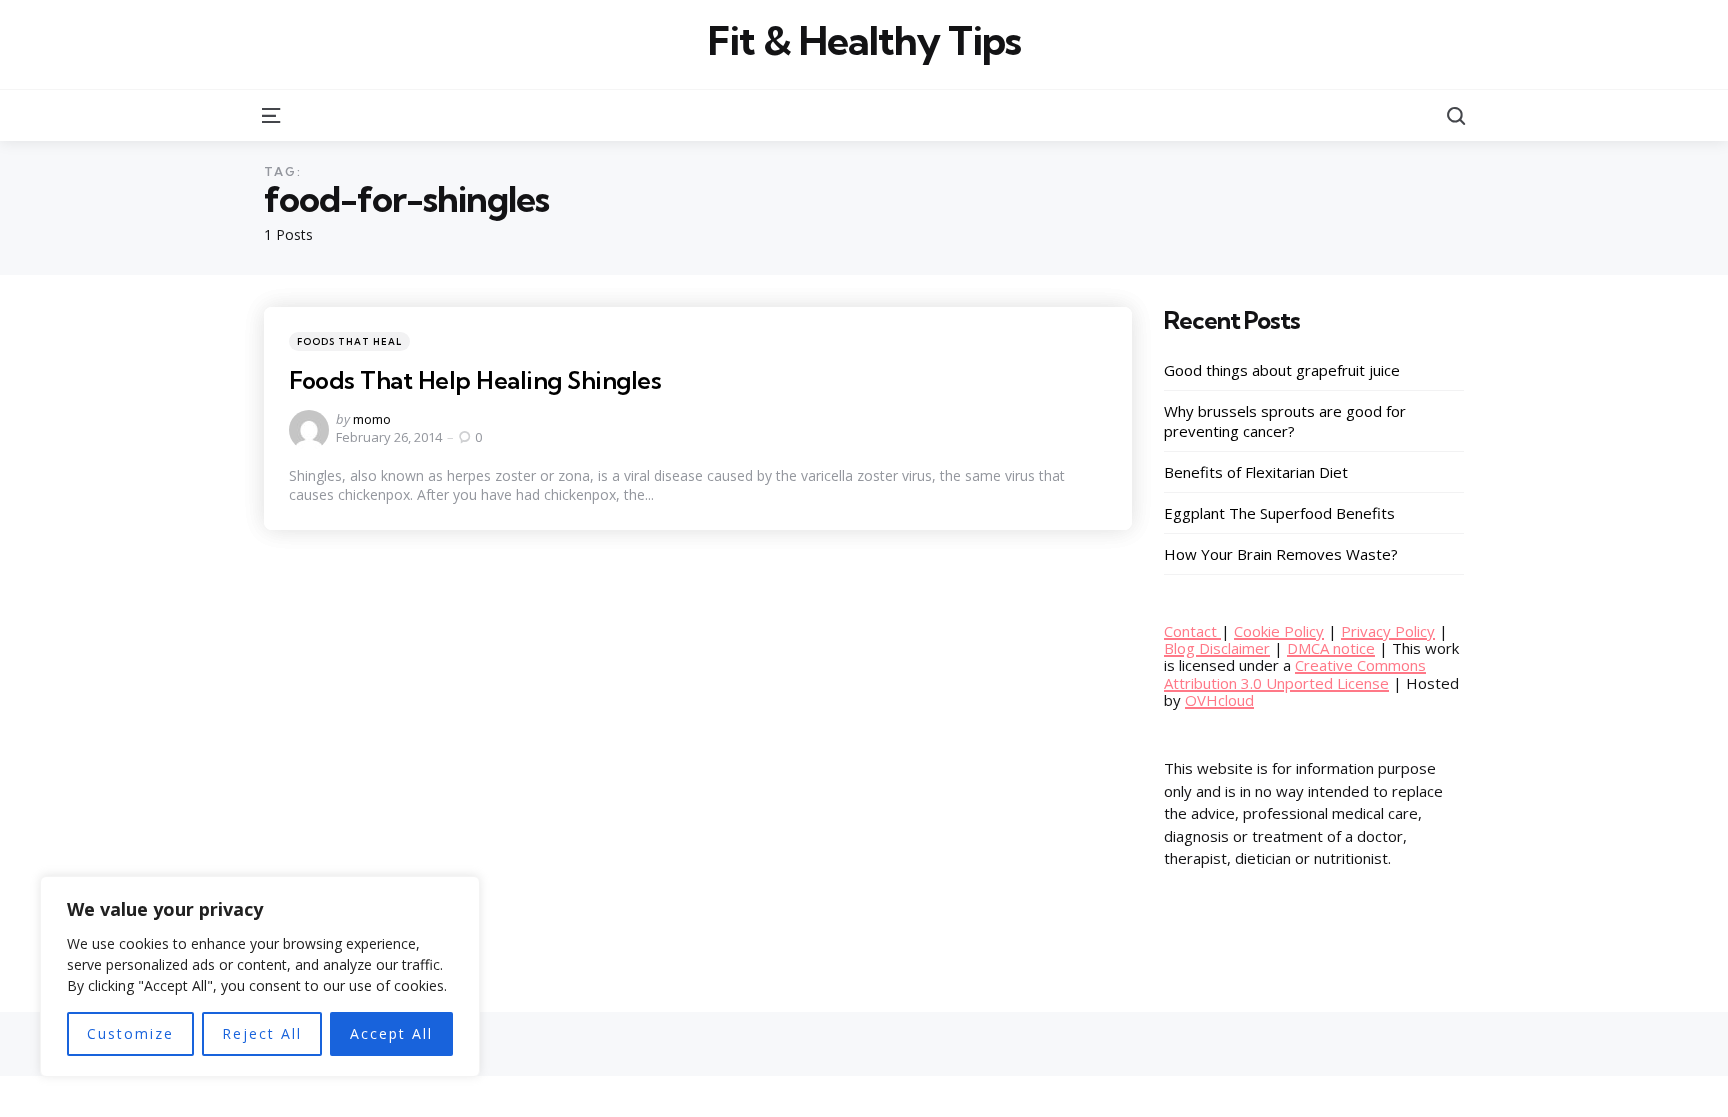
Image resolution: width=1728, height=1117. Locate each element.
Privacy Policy (1388, 631)
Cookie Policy (1279, 631)
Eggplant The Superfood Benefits (1279, 513)
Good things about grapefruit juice (1282, 370)
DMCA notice (1331, 648)
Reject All (262, 1033)
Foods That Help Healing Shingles (475, 380)
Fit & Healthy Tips (864, 41)
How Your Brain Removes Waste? (1281, 554)
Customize (130, 1033)
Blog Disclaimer (1217, 648)
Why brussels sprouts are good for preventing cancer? (1285, 421)
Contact (1192, 631)
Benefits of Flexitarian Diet (1256, 472)
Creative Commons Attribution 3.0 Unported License (1295, 673)
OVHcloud (1219, 700)
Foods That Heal (349, 341)
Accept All (391, 1033)
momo (372, 419)
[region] (260, 976)
